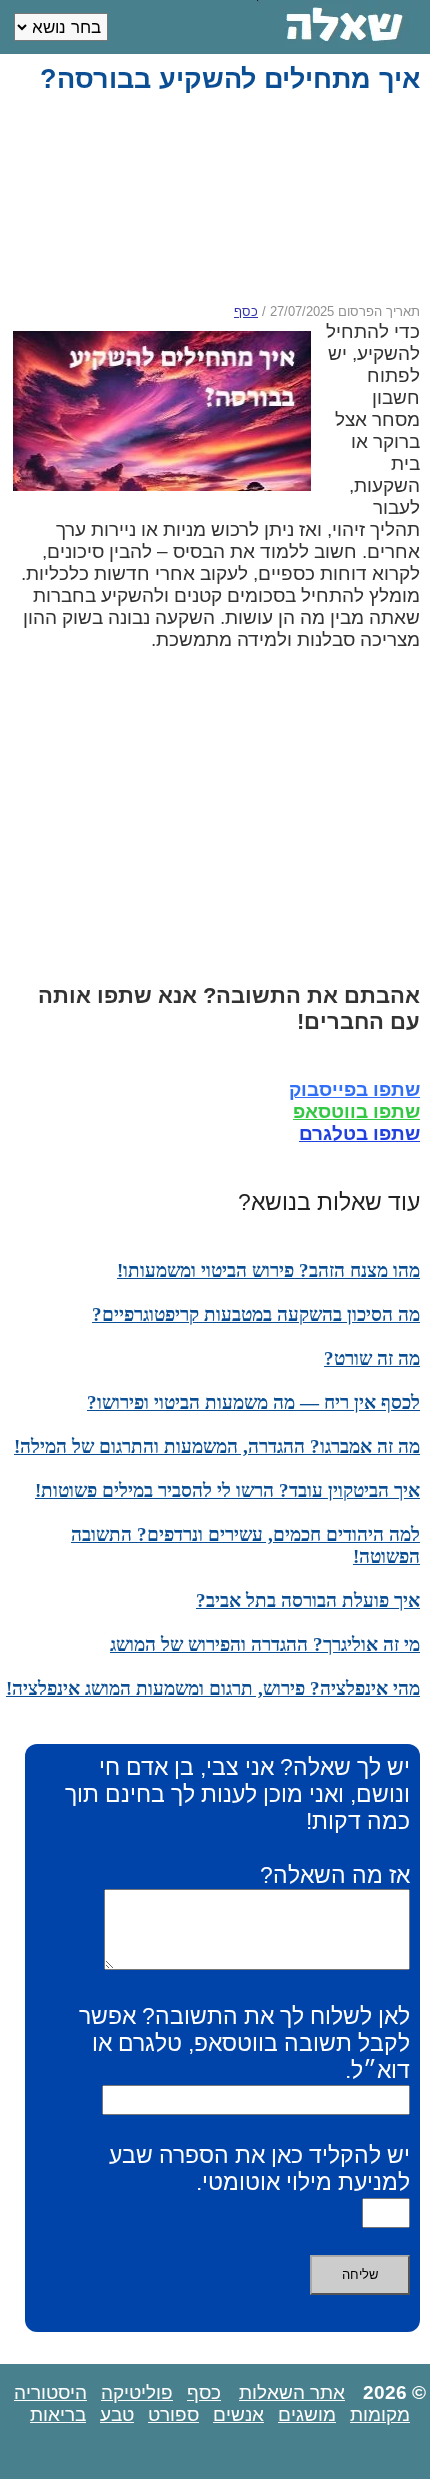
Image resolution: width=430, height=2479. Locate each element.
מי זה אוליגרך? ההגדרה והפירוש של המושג (265, 1644)
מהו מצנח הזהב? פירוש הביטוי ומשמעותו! (268, 1270)
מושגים (307, 2414)
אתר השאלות (292, 2392)
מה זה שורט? (372, 1358)
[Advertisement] (211, 199)
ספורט (173, 2414)
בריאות (58, 2414)
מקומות (380, 2414)
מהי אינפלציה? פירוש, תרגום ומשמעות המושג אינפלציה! (213, 1688)
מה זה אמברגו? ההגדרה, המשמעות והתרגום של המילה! (217, 1446)
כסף (246, 311)
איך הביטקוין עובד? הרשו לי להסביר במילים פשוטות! (227, 1490)
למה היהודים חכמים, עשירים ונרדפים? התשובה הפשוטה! (245, 1545)
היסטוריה (50, 2392)
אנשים (238, 2414)
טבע (117, 2414)
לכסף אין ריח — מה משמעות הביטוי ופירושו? (253, 1402)
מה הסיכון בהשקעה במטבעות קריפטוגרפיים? (256, 1314)
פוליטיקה (137, 2392)
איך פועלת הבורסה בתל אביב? (308, 1600)
